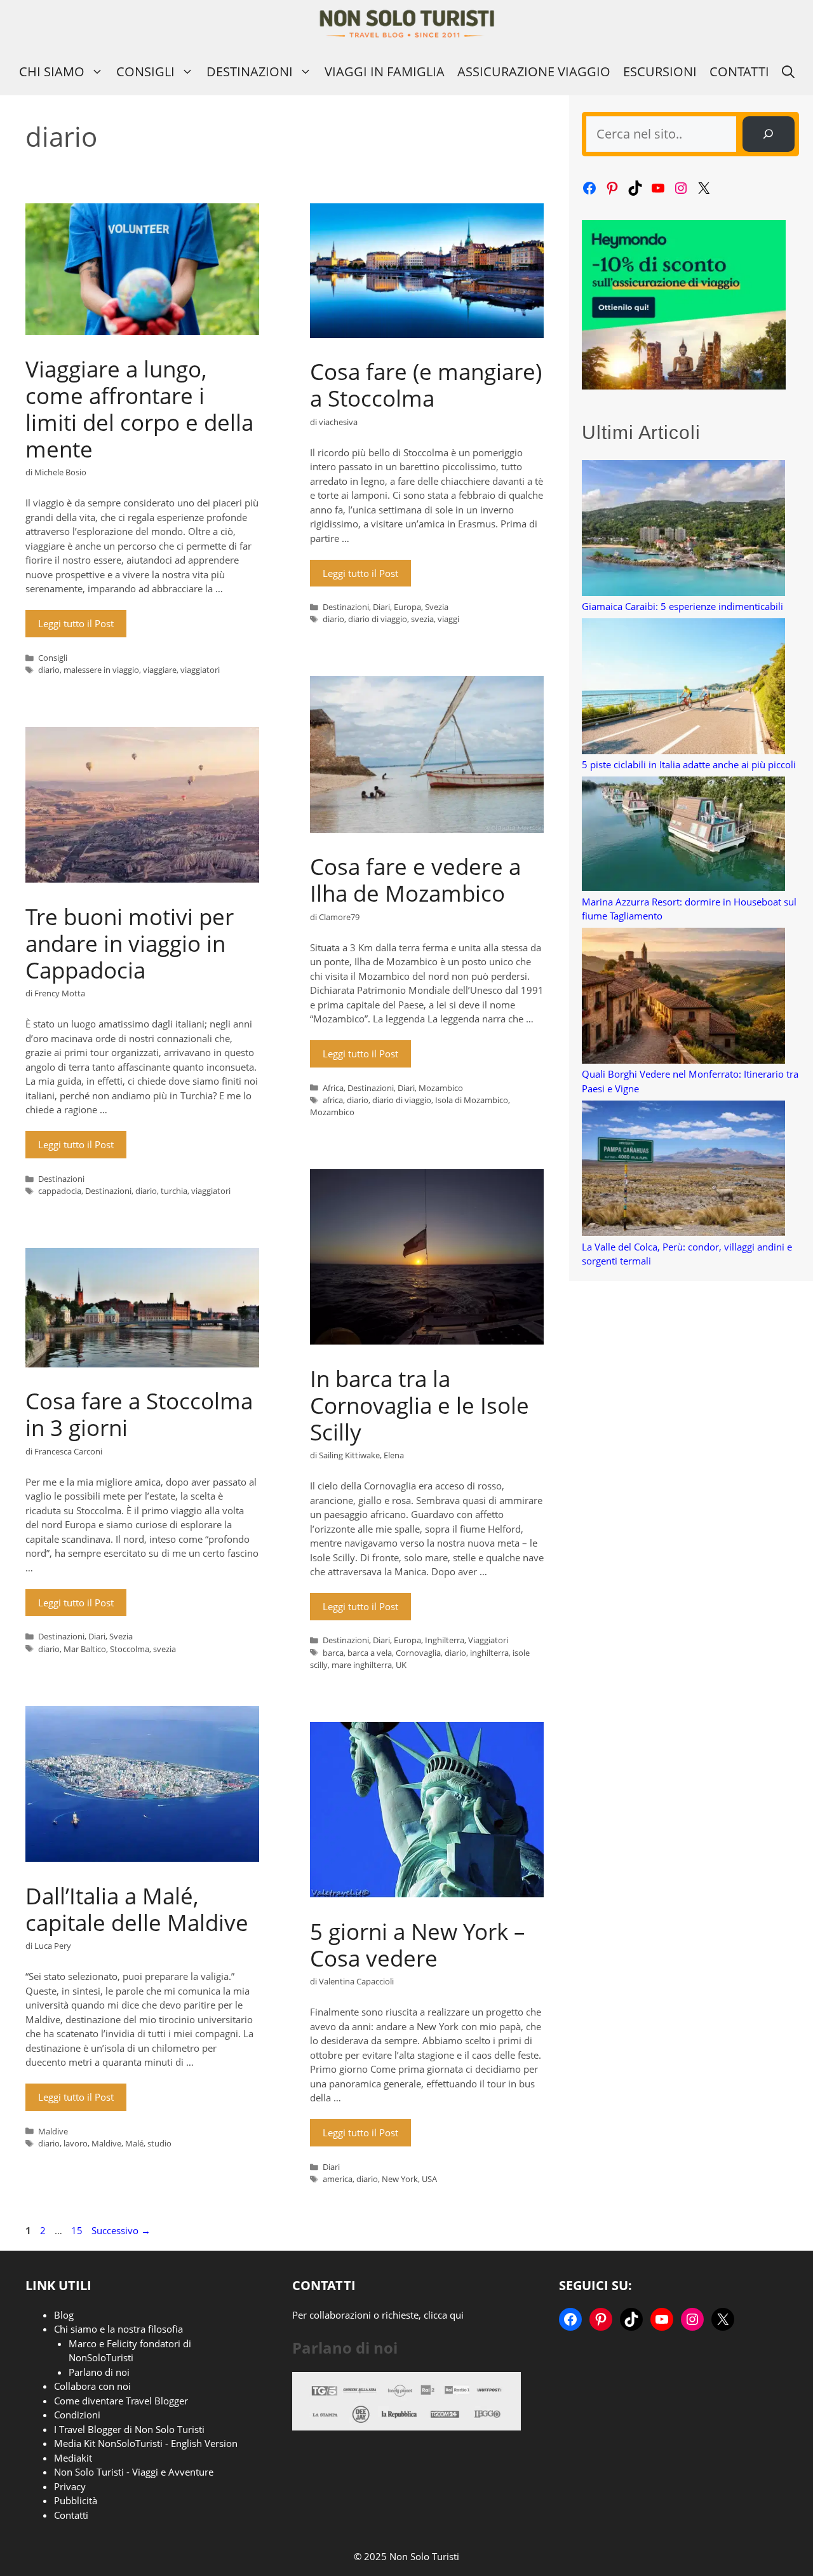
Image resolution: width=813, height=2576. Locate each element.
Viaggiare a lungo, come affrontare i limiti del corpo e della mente (139, 409)
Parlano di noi (99, 2372)
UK (401, 1665)
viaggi (448, 619)
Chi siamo (52, 71)
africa (333, 1100)
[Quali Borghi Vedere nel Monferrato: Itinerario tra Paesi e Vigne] (683, 997)
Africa (333, 1088)
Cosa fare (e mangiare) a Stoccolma (426, 385)
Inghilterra (445, 1640)
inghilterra (489, 1653)
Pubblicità (76, 2500)
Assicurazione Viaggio (534, 71)
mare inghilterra (362, 1665)
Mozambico (441, 1088)
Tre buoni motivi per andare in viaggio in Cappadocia (130, 943)
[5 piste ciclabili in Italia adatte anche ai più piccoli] (683, 688)
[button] (788, 71)
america (338, 2179)
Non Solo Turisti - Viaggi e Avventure (134, 2472)
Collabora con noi (92, 2386)
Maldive (53, 2131)
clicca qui (444, 2315)
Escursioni (660, 71)
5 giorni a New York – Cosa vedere (418, 1945)
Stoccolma (130, 1649)
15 (78, 2230)
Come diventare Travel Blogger (121, 2401)
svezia (422, 619)
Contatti (739, 71)
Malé (134, 2143)
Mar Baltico (85, 1649)
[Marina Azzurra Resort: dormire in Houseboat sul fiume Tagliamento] (683, 836)
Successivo (121, 2230)
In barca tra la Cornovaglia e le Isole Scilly (420, 1405)
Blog (64, 2315)
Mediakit (73, 2458)
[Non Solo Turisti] (407, 24)
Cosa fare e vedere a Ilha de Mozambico (415, 880)
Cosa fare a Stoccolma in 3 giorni (139, 1414)
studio (159, 2143)
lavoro (76, 2143)
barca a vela (370, 1653)
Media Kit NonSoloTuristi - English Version (146, 2443)
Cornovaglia (418, 1653)
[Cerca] (769, 134)
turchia (174, 1191)
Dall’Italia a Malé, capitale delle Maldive (137, 1909)
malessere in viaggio (101, 670)
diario (49, 670)
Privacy (70, 2486)
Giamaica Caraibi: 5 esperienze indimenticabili (682, 606)
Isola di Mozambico (472, 1100)
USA (429, 2179)
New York (400, 2179)
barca (333, 1653)
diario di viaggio (378, 619)
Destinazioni (250, 71)
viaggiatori (200, 670)
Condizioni (77, 2415)
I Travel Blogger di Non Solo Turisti (129, 2429)
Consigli (145, 71)
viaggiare (160, 670)
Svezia (437, 607)
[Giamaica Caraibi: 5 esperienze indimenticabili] (683, 530)
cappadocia (60, 1191)
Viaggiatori (488, 1640)
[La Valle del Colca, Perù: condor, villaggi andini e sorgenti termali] (683, 1170)
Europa (407, 607)
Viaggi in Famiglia (385, 71)
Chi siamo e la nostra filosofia (118, 2329)
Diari (381, 607)
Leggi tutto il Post (76, 623)
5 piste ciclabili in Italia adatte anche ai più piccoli (689, 764)
